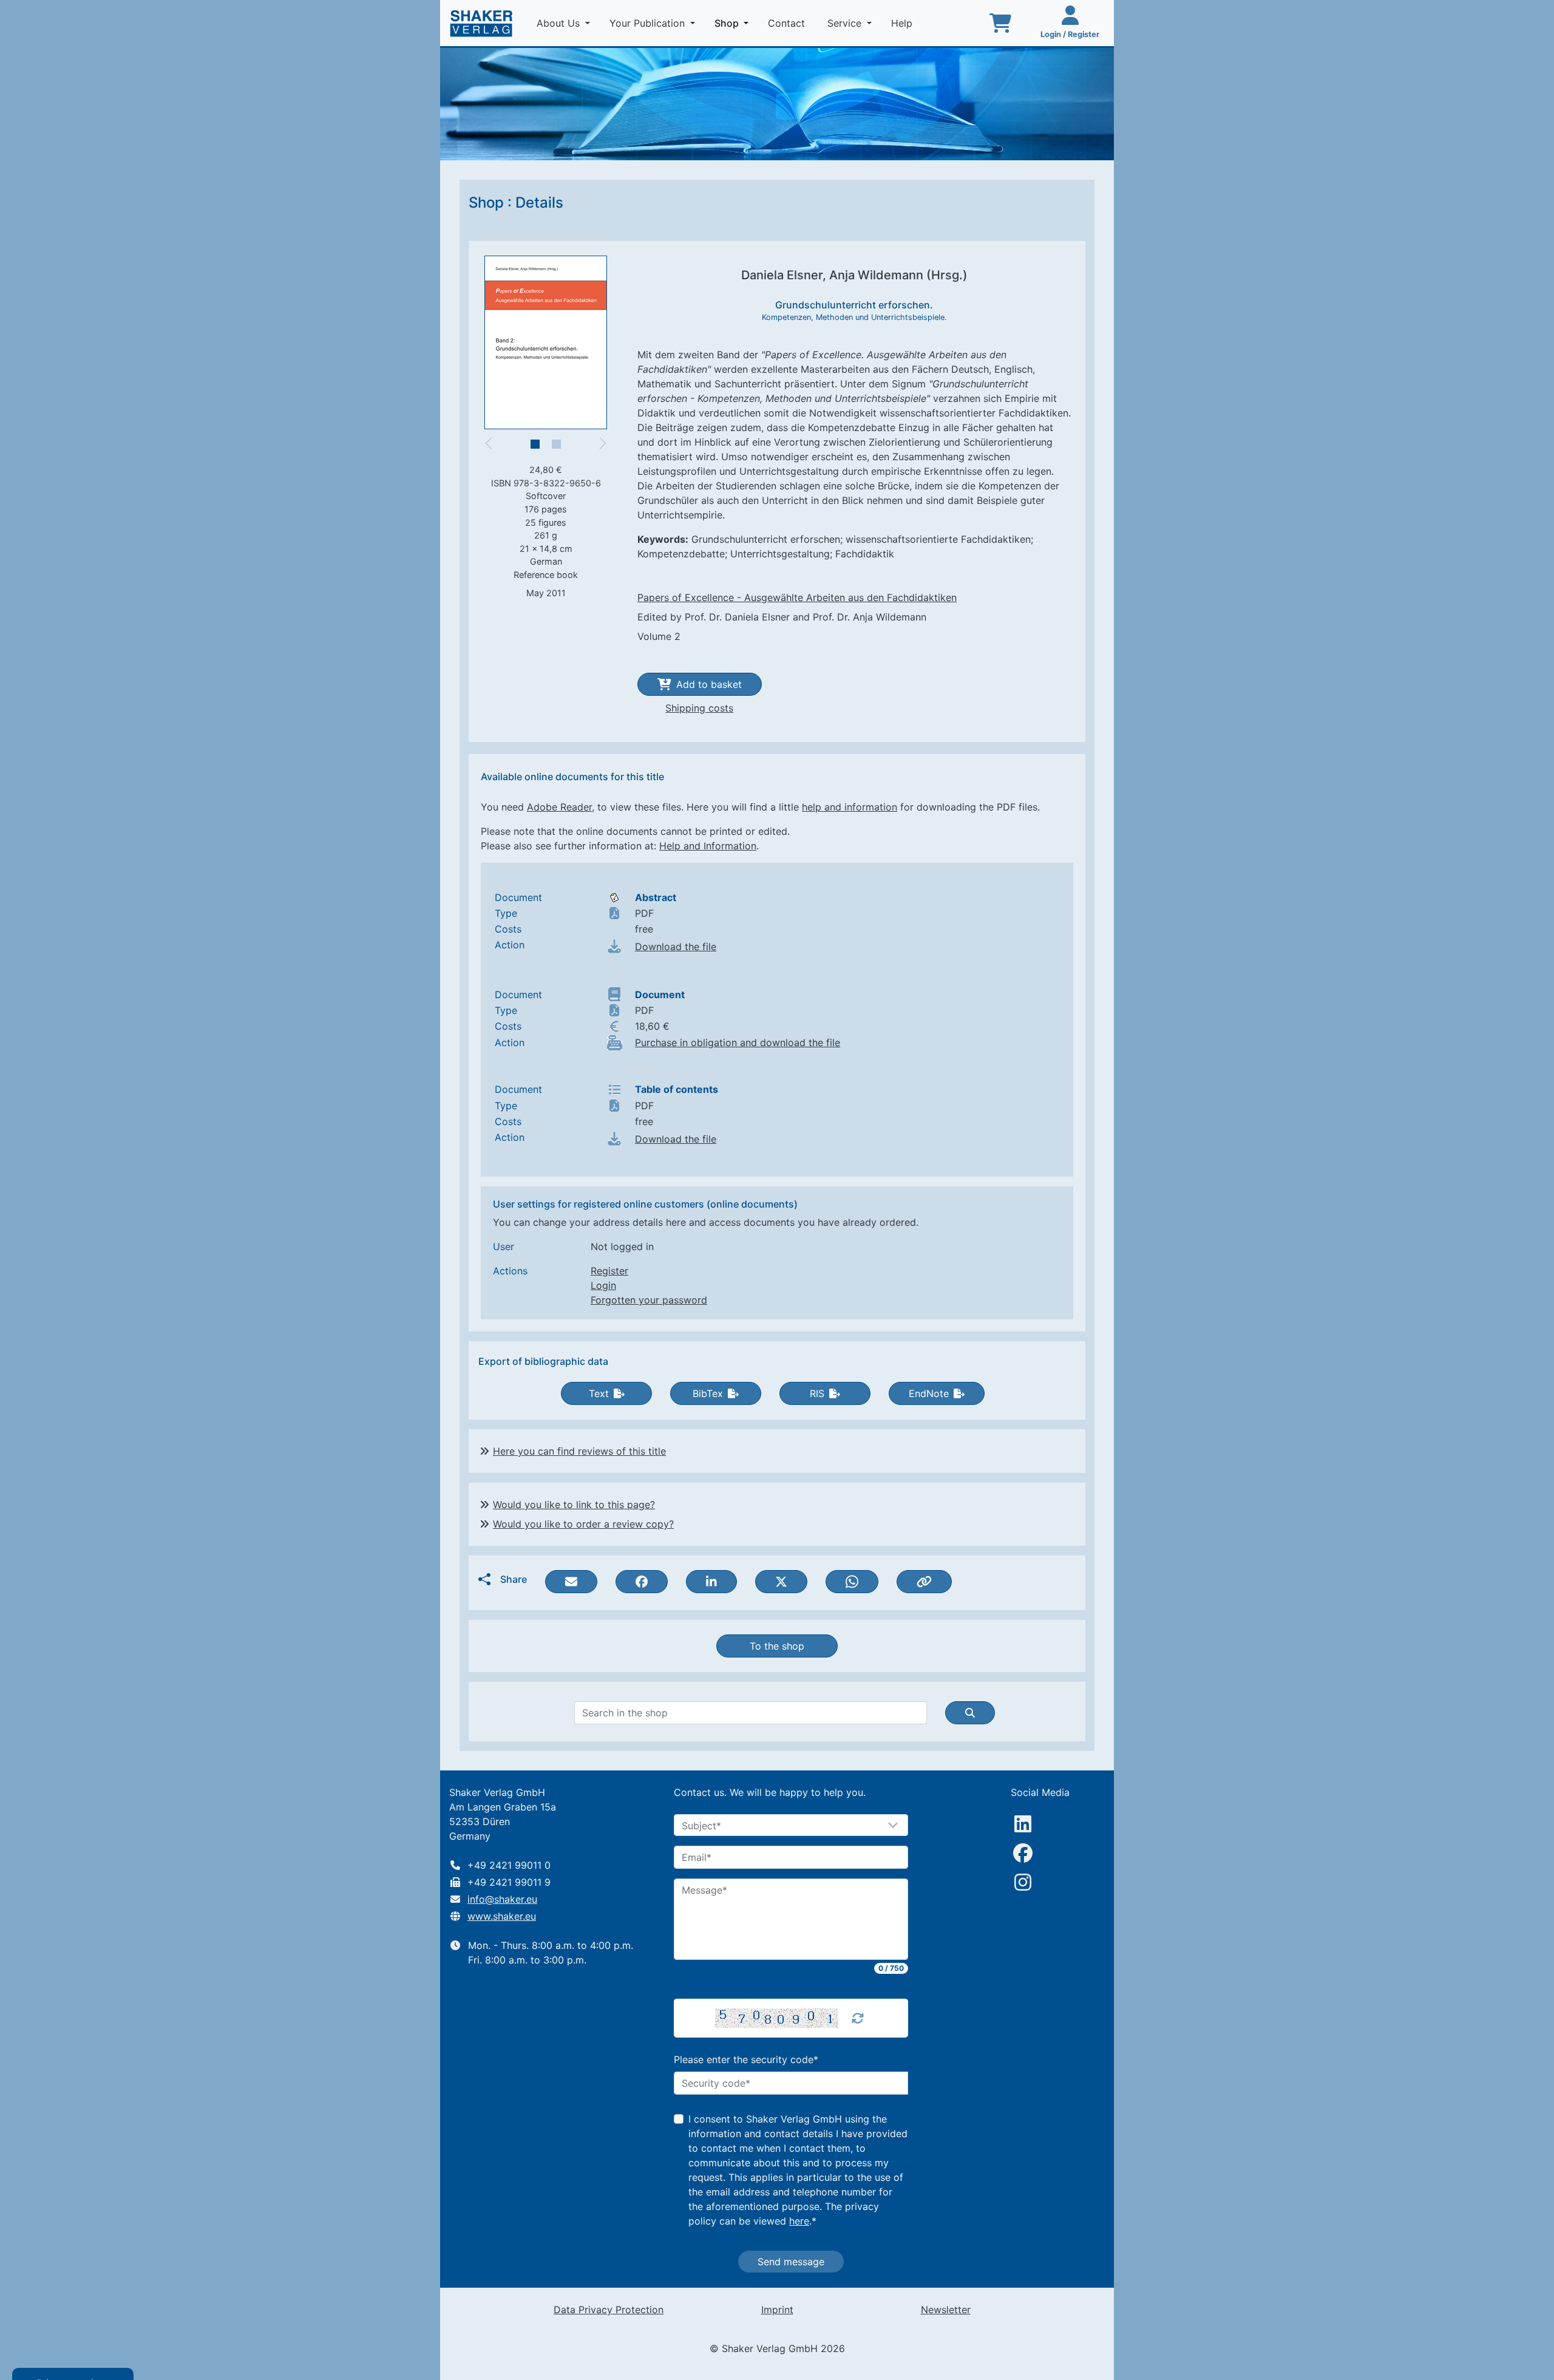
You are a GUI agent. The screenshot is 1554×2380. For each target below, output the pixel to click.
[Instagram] (1023, 1882)
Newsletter (946, 2310)
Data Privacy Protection (609, 2310)
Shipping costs (699, 708)
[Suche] (970, 1713)
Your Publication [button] (649, 23)
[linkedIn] (1023, 1824)
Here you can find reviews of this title (579, 1451)
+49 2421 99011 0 (509, 1865)
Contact (788, 23)
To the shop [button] (777, 1646)
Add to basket (709, 684)
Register (609, 1271)
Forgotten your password (649, 1300)
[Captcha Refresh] (858, 2018)
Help (903, 23)
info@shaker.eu (502, 1899)
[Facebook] (1023, 1853)
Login (603, 1285)
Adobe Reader (559, 807)
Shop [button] (734, 23)
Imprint (777, 2310)
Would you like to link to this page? (574, 1504)
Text (599, 1393)
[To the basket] (1000, 23)
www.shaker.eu (502, 1916)
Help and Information (708, 846)
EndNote (929, 1393)
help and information (850, 807)
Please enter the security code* (746, 2059)
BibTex (708, 1393)
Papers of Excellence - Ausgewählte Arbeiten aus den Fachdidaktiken (797, 597)
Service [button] (846, 23)
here (799, 2221)
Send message (791, 2262)
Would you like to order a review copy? (583, 1524)
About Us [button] (560, 23)
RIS (817, 1393)
